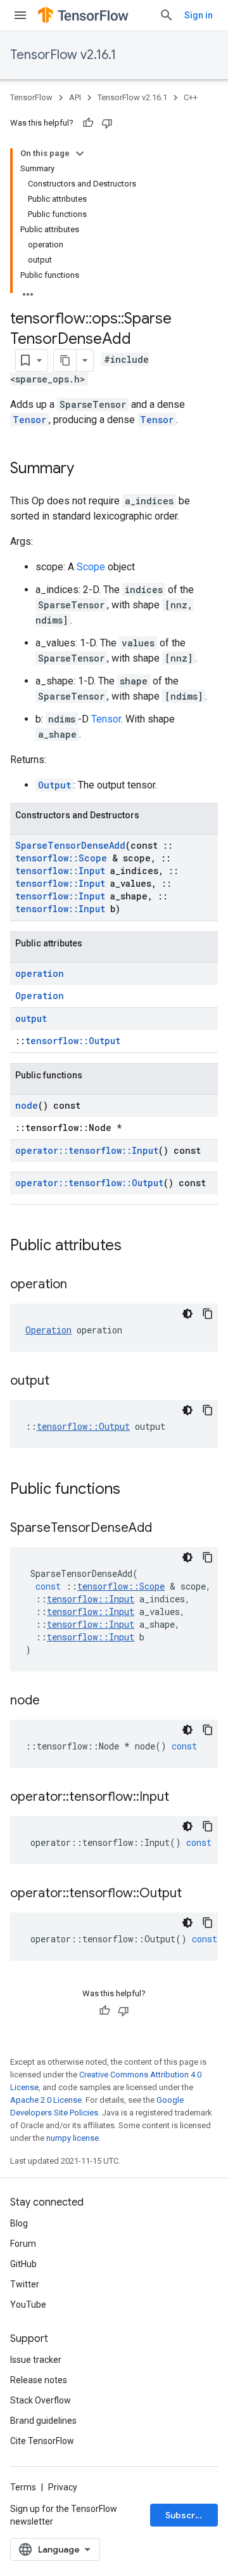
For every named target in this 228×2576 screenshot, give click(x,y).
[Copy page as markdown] (65, 360)
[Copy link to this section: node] (53, 1701)
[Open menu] (20, 15)
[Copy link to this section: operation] (80, 1285)
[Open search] (167, 15)
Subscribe (187, 2515)
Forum (23, 2244)
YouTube (28, 2305)
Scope (91, 567)
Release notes (39, 2380)
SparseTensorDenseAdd (70, 845)
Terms (23, 2487)
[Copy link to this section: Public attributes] (134, 1246)
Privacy (63, 2487)
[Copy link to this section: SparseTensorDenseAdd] (165, 1529)
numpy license (73, 2138)
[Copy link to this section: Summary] (87, 469)
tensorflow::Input (60, 871)
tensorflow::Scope (61, 858)
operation (40, 973)
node (27, 1105)
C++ (191, 97)
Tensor (29, 420)
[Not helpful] (107, 123)
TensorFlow (31, 97)
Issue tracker (36, 2360)
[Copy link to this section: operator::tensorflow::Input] (182, 1798)
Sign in (199, 15)
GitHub (23, 2264)
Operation (40, 996)
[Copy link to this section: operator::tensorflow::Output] (194, 1894)
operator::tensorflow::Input (87, 1150)
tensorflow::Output (73, 1041)
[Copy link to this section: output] (62, 1382)
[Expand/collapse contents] (80, 154)
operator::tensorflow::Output (89, 1183)
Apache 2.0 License (46, 2100)
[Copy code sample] (208, 1314)
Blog (19, 2223)
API (75, 97)
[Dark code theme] (187, 1314)
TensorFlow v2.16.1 (63, 55)
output (31, 1018)
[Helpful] (88, 123)
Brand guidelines (43, 2421)
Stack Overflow (41, 2400)
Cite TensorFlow (42, 2441)
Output (54, 785)
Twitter (25, 2284)
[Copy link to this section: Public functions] (133, 1490)
